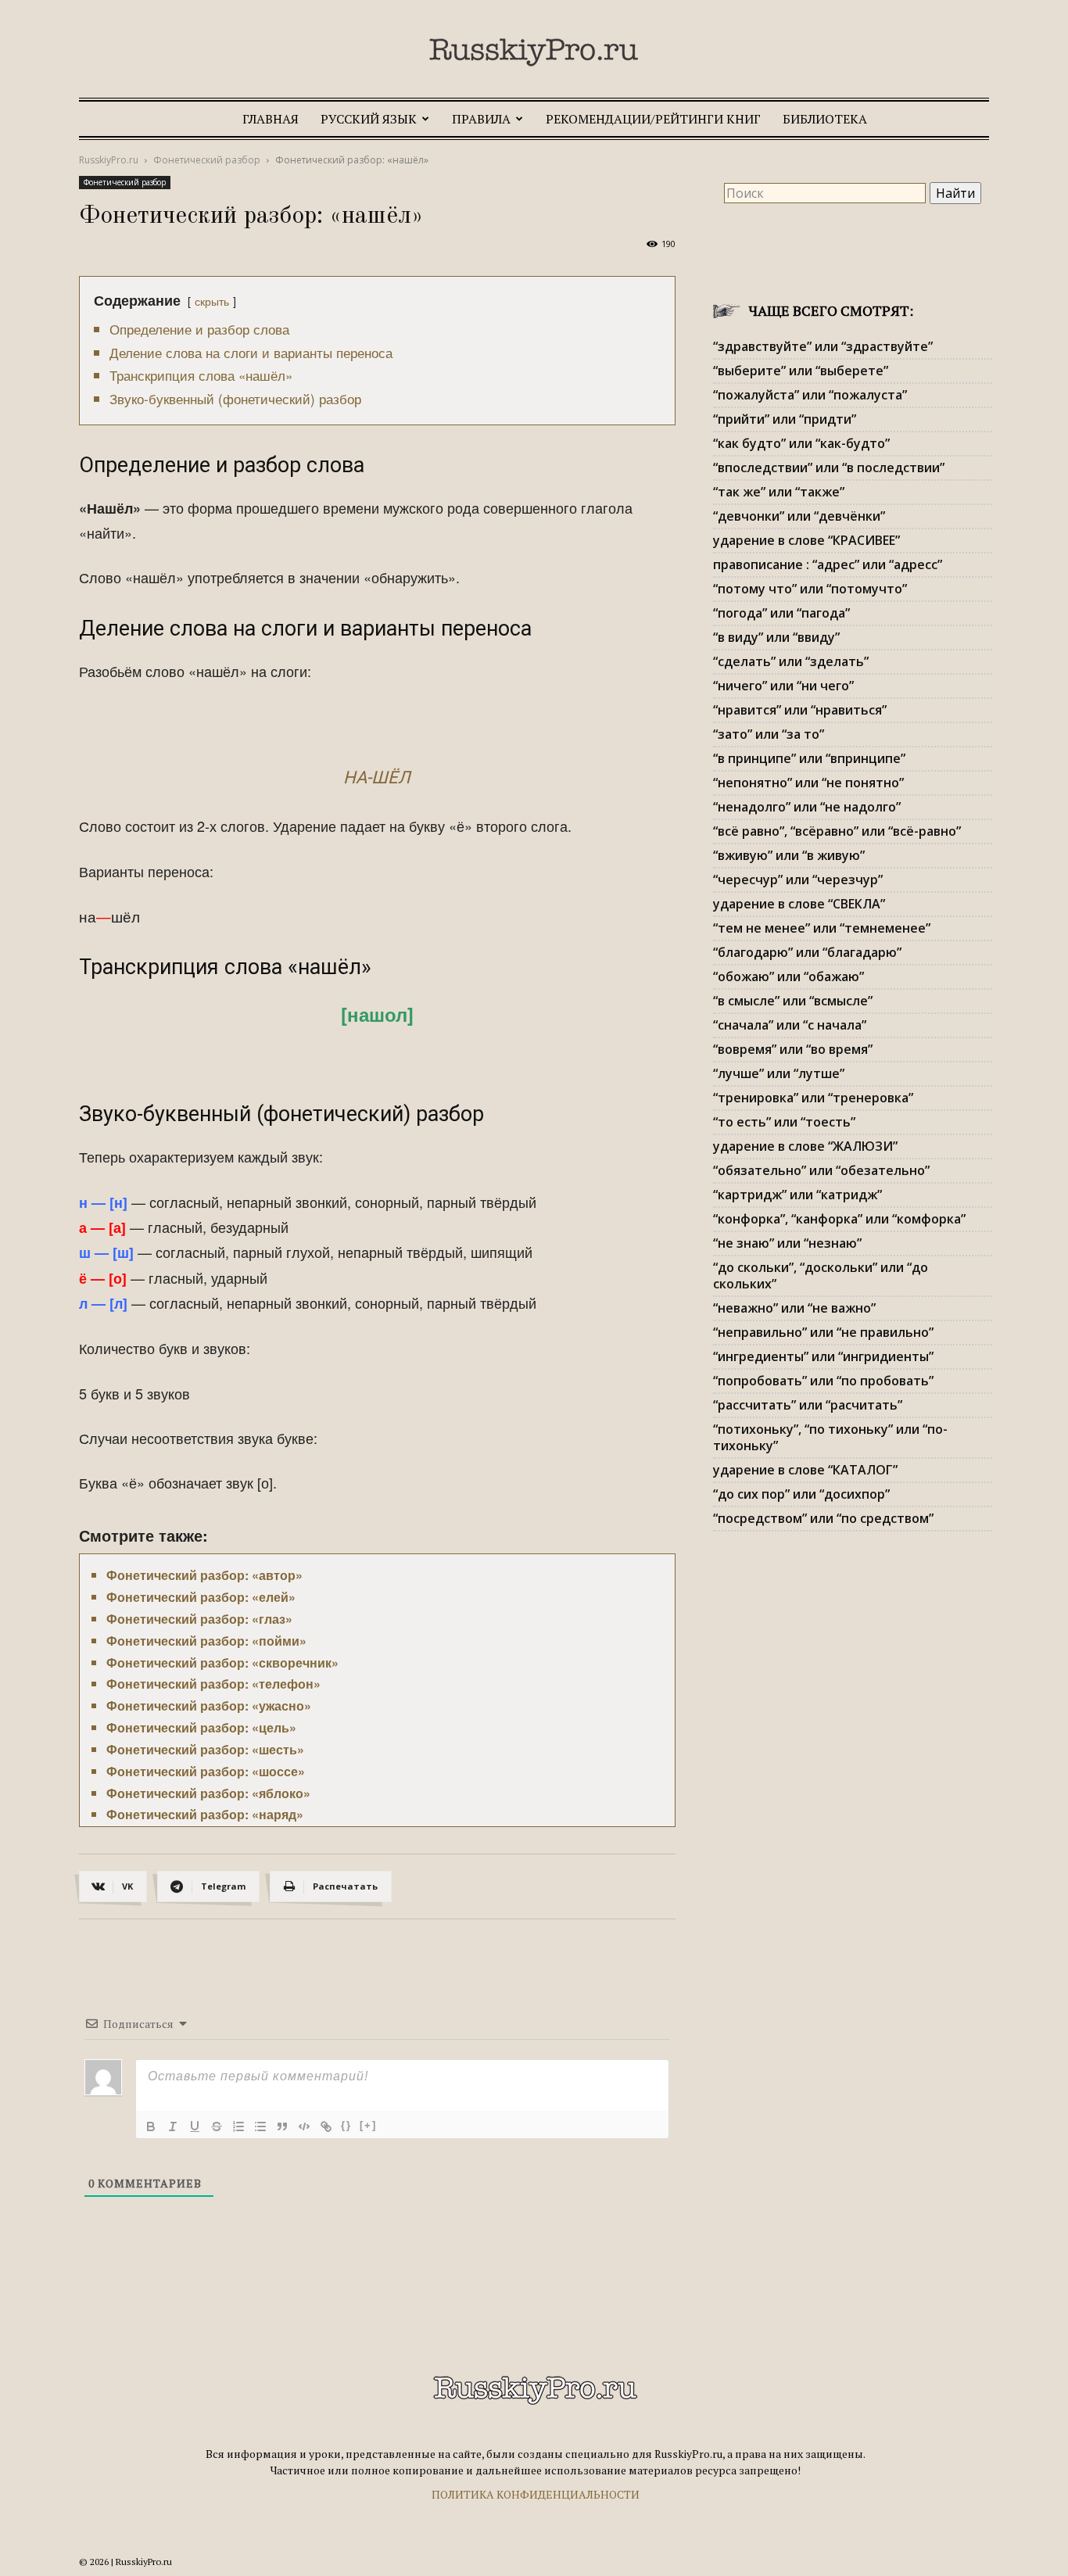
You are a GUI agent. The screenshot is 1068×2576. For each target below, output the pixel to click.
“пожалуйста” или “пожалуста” (810, 395)
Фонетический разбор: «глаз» (199, 1619)
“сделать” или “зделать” (791, 661)
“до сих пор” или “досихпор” (801, 1494)
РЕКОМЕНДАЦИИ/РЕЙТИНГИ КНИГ (653, 119)
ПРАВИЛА (481, 119)
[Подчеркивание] (195, 2126)
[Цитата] (282, 2126)
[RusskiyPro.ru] (534, 52)
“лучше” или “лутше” (779, 1073)
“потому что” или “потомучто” (810, 589)
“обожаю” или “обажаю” (788, 976)
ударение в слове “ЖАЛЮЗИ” (805, 1146)
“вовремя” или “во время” (793, 1049)
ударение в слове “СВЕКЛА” (799, 904)
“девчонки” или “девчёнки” (799, 516)
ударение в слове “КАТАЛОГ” (805, 1470)
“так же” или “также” (779, 492)
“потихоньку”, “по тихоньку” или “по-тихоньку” (830, 1437)
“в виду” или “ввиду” (776, 637)
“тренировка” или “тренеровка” (813, 1098)
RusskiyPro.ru (109, 160)
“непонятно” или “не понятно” (808, 783)
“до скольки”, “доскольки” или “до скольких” (821, 1275)
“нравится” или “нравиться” (800, 710)
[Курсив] (173, 2126)
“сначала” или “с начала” (790, 1025)
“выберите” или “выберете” (801, 371)
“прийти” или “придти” (785, 419)
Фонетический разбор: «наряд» (205, 1814)
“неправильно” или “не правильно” (823, 1332)
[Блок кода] (304, 2126)
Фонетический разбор (207, 160)
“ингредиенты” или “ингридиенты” (823, 1356)
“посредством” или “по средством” (823, 1518)
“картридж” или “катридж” (797, 1195)
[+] (368, 2125)
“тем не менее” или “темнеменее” (822, 928)
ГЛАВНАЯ (271, 119)
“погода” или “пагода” (781, 613)
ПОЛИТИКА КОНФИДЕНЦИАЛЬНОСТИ (536, 2494)
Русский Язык (369, 119)
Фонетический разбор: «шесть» (205, 1749)
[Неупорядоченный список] (260, 2126)
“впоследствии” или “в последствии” (829, 468)
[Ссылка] (326, 2126)
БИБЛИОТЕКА (825, 119)
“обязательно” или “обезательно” (821, 1170)
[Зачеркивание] (217, 2126)
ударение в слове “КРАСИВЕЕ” (806, 540)
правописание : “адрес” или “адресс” (828, 564)
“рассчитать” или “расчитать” (808, 1405)
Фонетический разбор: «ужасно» (209, 1705)
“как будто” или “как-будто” (801, 443)
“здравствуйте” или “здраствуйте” (823, 346)
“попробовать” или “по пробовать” (823, 1381)
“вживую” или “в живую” (789, 855)
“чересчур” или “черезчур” (798, 880)
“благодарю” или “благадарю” (807, 952)
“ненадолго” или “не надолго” (807, 807)
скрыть (212, 301)
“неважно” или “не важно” (794, 1308)
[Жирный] (151, 2126)
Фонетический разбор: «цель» (201, 1727)
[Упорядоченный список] (238, 2126)
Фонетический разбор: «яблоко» (208, 1793)
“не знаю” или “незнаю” (787, 1243)
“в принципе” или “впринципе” (809, 758)
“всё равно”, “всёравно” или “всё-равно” (837, 831)
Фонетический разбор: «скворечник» (222, 1662)
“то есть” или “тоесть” (784, 1122)
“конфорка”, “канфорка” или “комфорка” (839, 1219)
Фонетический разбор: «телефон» (213, 1684)
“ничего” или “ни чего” (783, 686)
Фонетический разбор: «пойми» (206, 1641)
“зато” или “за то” (769, 734)
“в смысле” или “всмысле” (793, 1001)
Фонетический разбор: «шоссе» (206, 1771)
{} (346, 2125)
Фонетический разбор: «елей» (201, 1597)
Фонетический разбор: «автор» (204, 1575)
